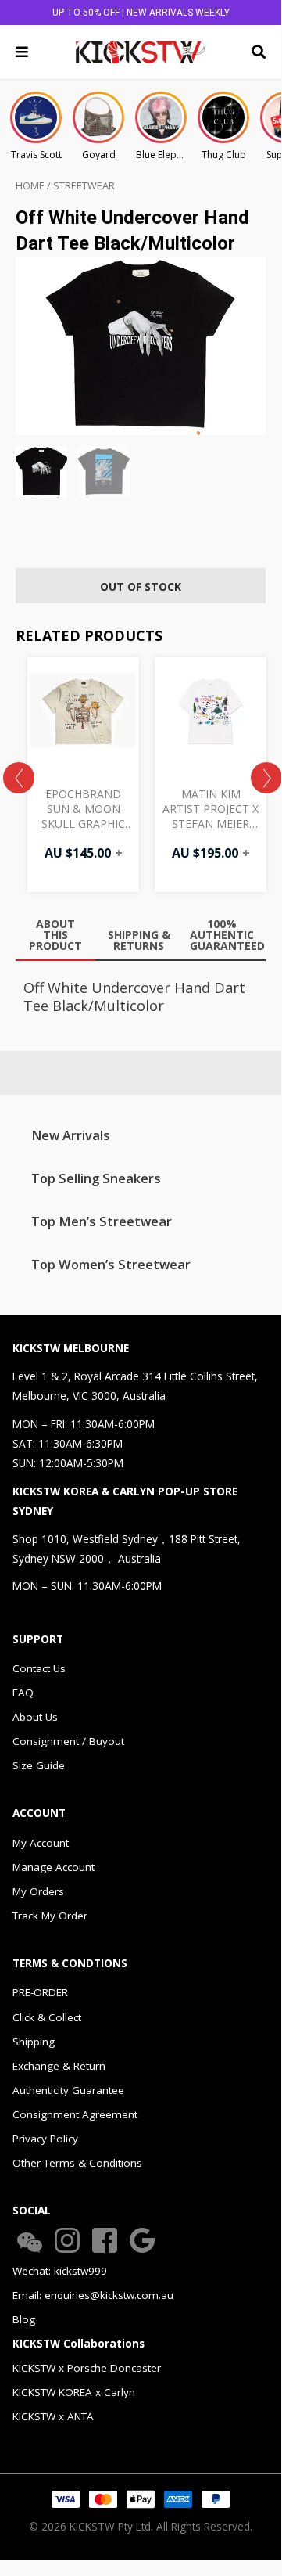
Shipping (34, 2042)
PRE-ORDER (40, 1992)
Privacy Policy (45, 2139)
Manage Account (54, 1867)
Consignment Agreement (75, 2114)
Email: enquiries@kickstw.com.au (93, 2295)
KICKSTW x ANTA (53, 2416)
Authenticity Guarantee (68, 2090)
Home (30, 186)
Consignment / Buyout (68, 1741)
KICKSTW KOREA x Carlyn (74, 2392)
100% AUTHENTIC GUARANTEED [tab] (226, 935)
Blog (24, 2319)
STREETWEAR (84, 186)
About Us (35, 1717)
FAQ (23, 1693)
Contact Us (39, 1668)
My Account (41, 1843)
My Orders (38, 1891)
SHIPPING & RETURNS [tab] (139, 940)
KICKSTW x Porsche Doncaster (87, 2368)
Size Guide (39, 1765)
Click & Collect (47, 2017)
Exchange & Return (59, 2066)
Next (266, 778)
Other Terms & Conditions (77, 2163)
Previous (19, 778)
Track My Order (50, 1916)
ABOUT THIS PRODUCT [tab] (55, 935)
